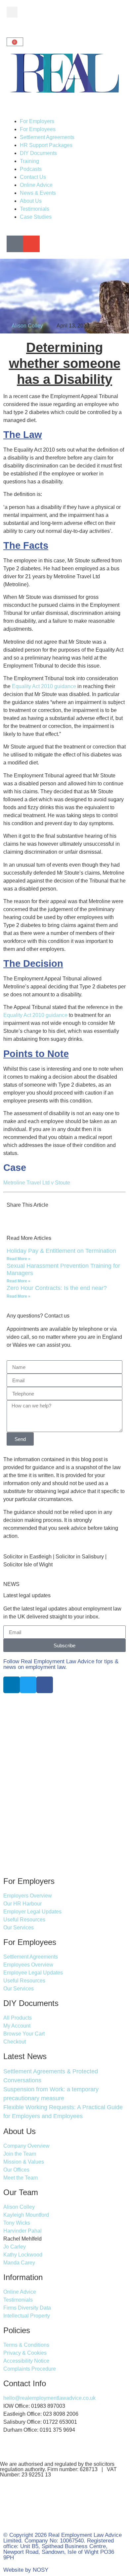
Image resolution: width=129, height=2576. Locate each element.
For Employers (37, 121)
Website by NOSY (26, 2570)
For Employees (38, 129)
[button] (12, 12)
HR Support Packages (46, 145)
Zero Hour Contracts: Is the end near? (57, 1288)
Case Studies (36, 217)
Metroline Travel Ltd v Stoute (37, 1183)
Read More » (19, 1259)
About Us (31, 201)
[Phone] (15, 244)
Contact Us (33, 177)
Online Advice (36, 185)
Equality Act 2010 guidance (45, 686)
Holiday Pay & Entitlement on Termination (61, 1251)
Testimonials (35, 209)
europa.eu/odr (73, 2520)
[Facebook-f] (45, 1685)
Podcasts (31, 169)
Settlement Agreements (47, 137)
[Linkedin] (12, 1685)
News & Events (38, 193)
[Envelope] (31, 244)
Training (29, 161)
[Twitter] (28, 1685)
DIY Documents (38, 153)
